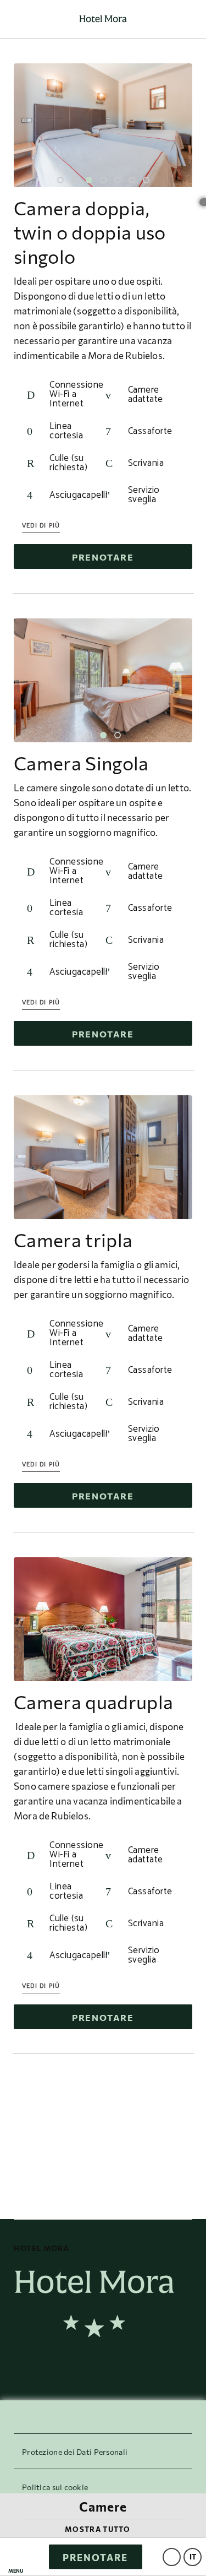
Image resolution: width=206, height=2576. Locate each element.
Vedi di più (41, 526)
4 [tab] (103, 180)
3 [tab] (89, 180)
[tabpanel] (103, 125)
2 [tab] (75, 180)
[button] (16, 2557)
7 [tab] (146, 180)
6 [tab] (132, 180)
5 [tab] (118, 180)
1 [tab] (60, 180)
